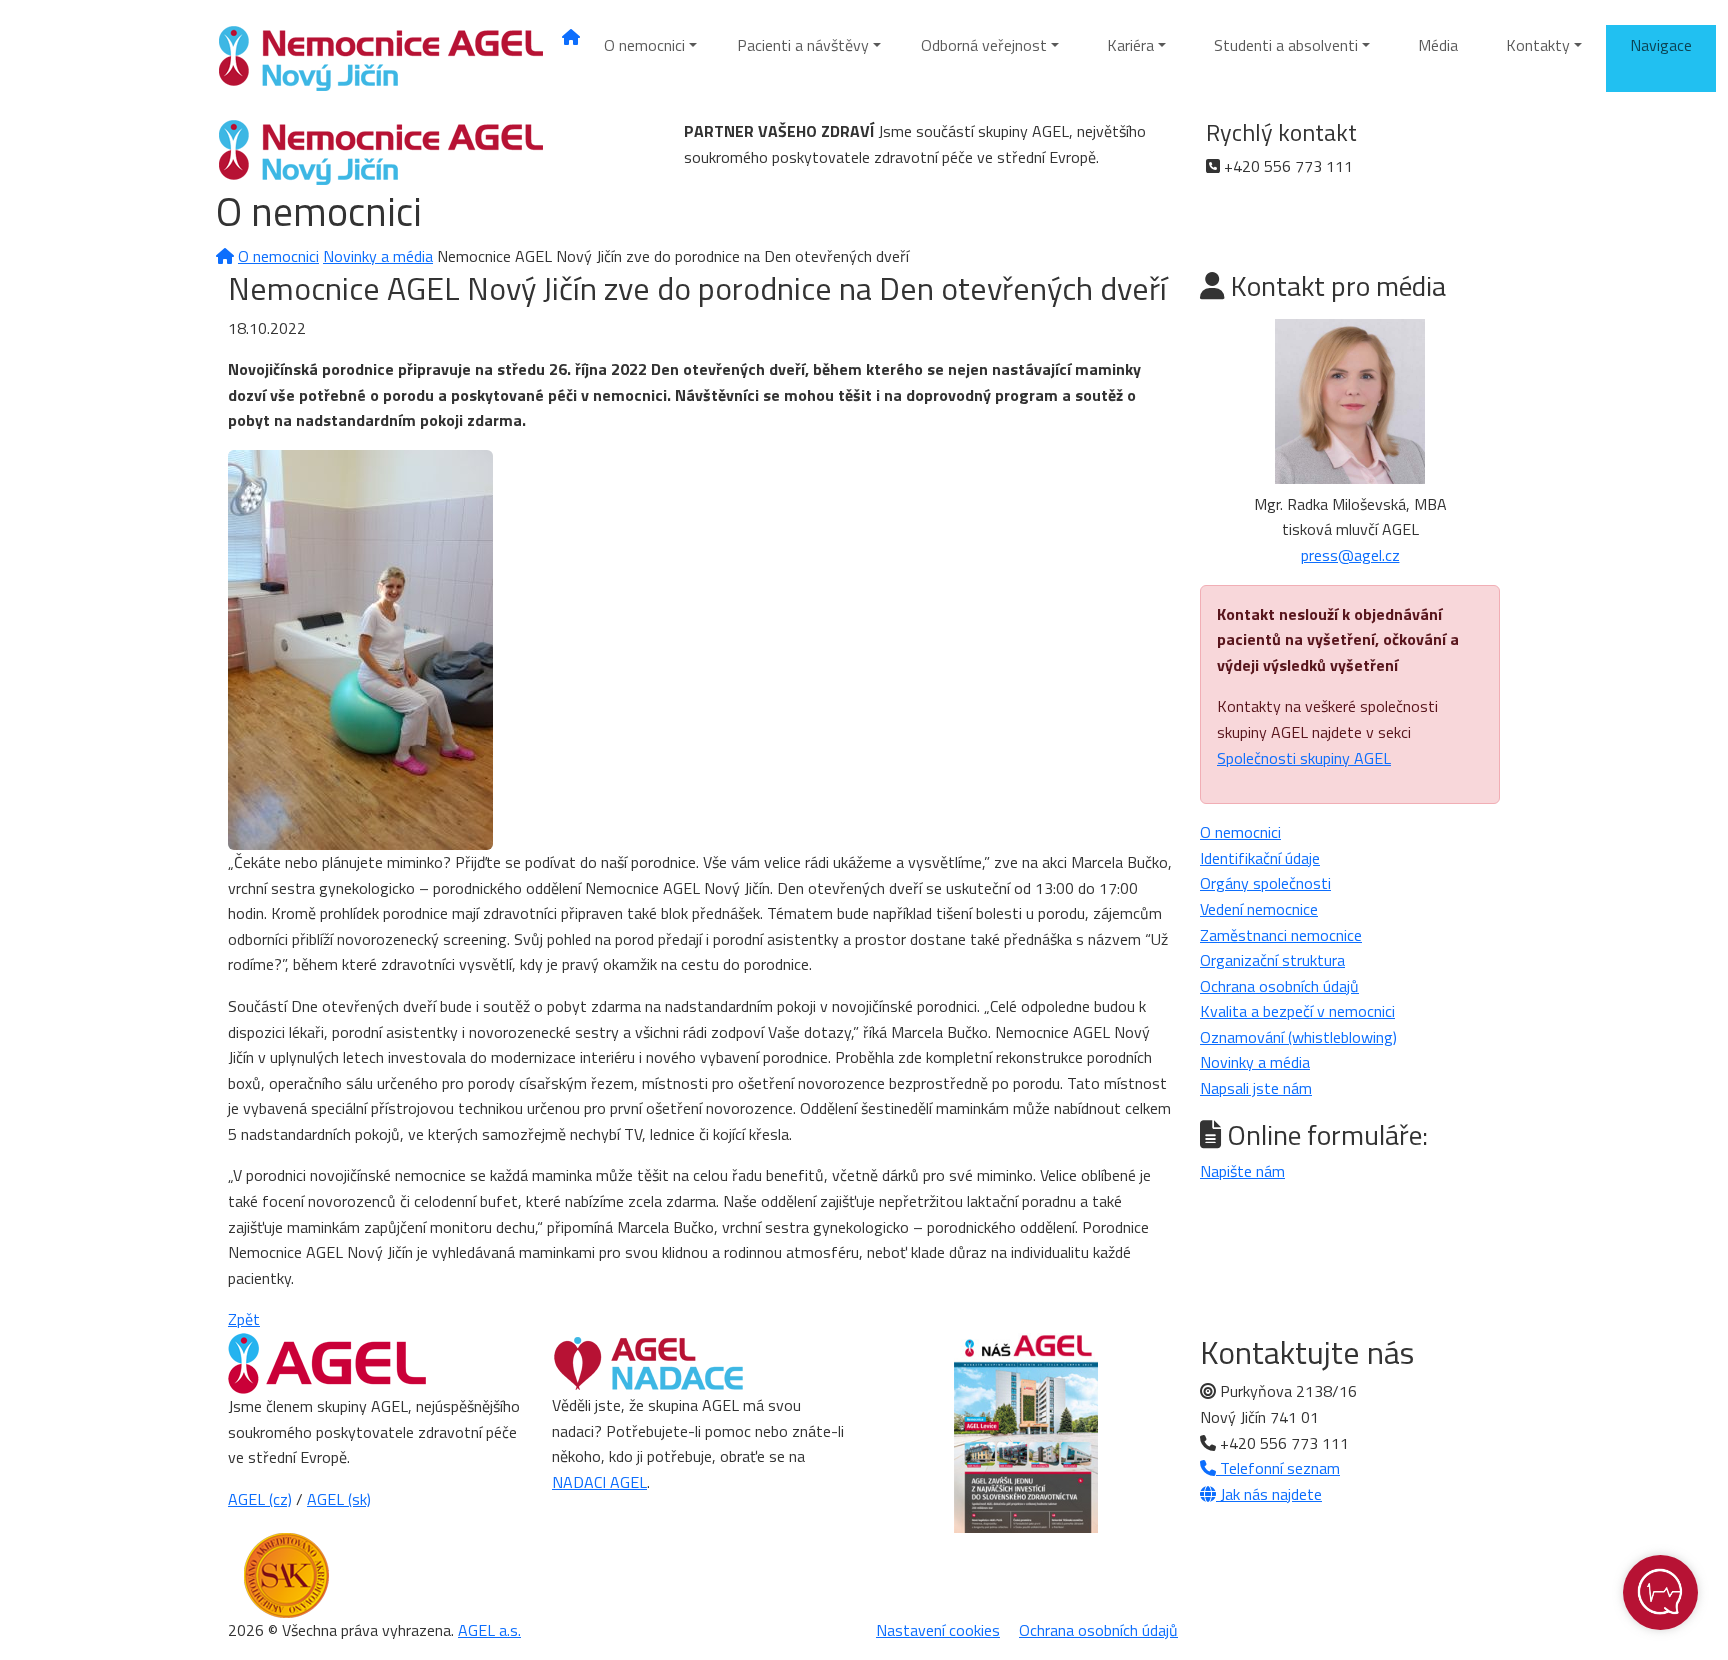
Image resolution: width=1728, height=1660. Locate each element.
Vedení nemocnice (1259, 909)
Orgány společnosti (1265, 883)
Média (1438, 45)
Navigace (1661, 45)
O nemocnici (644, 45)
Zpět (244, 1319)
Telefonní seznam (1278, 1468)
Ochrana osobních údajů (1279, 986)
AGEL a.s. (489, 1630)
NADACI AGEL (599, 1482)
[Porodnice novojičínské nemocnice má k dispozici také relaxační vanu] (360, 648)
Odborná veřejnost (984, 45)
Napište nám (1242, 1171)
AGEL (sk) (339, 1499)
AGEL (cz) (260, 1499)
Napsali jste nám (1256, 1088)
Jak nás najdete (1269, 1494)
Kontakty (1538, 45)
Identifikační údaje (1260, 858)
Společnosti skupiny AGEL (1304, 758)
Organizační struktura (1272, 960)
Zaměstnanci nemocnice (1281, 935)
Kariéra (1130, 45)
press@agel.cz (1350, 555)
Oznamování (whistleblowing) (1298, 1037)
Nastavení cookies (938, 1630)
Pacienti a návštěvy (803, 45)
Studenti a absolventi (1286, 45)
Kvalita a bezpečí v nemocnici (1297, 1011)
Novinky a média (378, 256)
